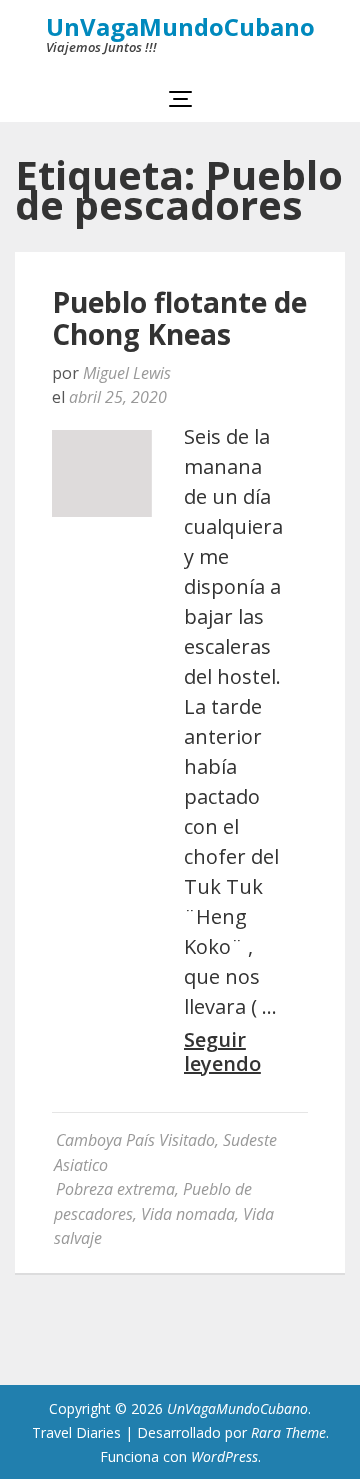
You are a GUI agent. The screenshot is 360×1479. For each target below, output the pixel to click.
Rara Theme (288, 1432)
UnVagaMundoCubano (180, 26)
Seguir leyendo (222, 1052)
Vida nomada (188, 1214)
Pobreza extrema (115, 1189)
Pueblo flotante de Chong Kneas (179, 318)
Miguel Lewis (127, 373)
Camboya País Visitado (135, 1140)
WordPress (224, 1456)
